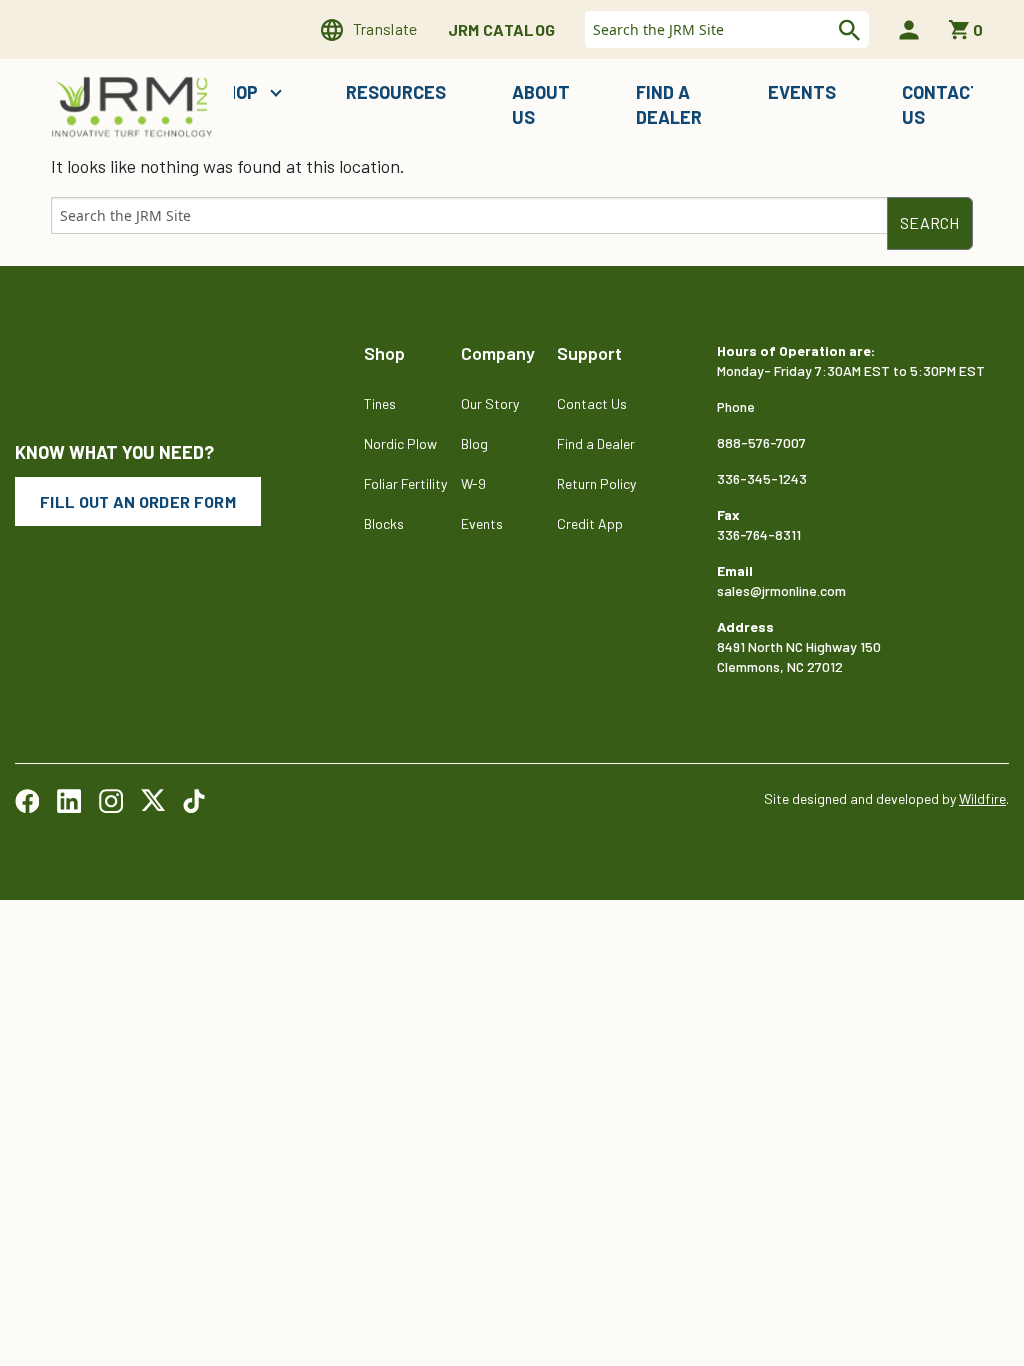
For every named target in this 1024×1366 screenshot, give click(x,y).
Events (802, 92)
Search (847, 30)
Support (589, 353)
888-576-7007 (761, 442)
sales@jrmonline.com (781, 590)
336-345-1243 (762, 478)
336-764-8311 (759, 534)
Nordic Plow (400, 443)
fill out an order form (138, 501)
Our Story (490, 403)
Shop (238, 92)
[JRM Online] (134, 105)
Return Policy (596, 483)
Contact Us (942, 104)
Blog (474, 443)
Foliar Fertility (405, 483)
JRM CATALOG (502, 29)
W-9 (473, 483)
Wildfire (982, 798)
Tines (380, 403)
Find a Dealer (669, 104)
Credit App (590, 523)
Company (498, 353)
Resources (396, 92)
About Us (541, 104)
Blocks (384, 523)
